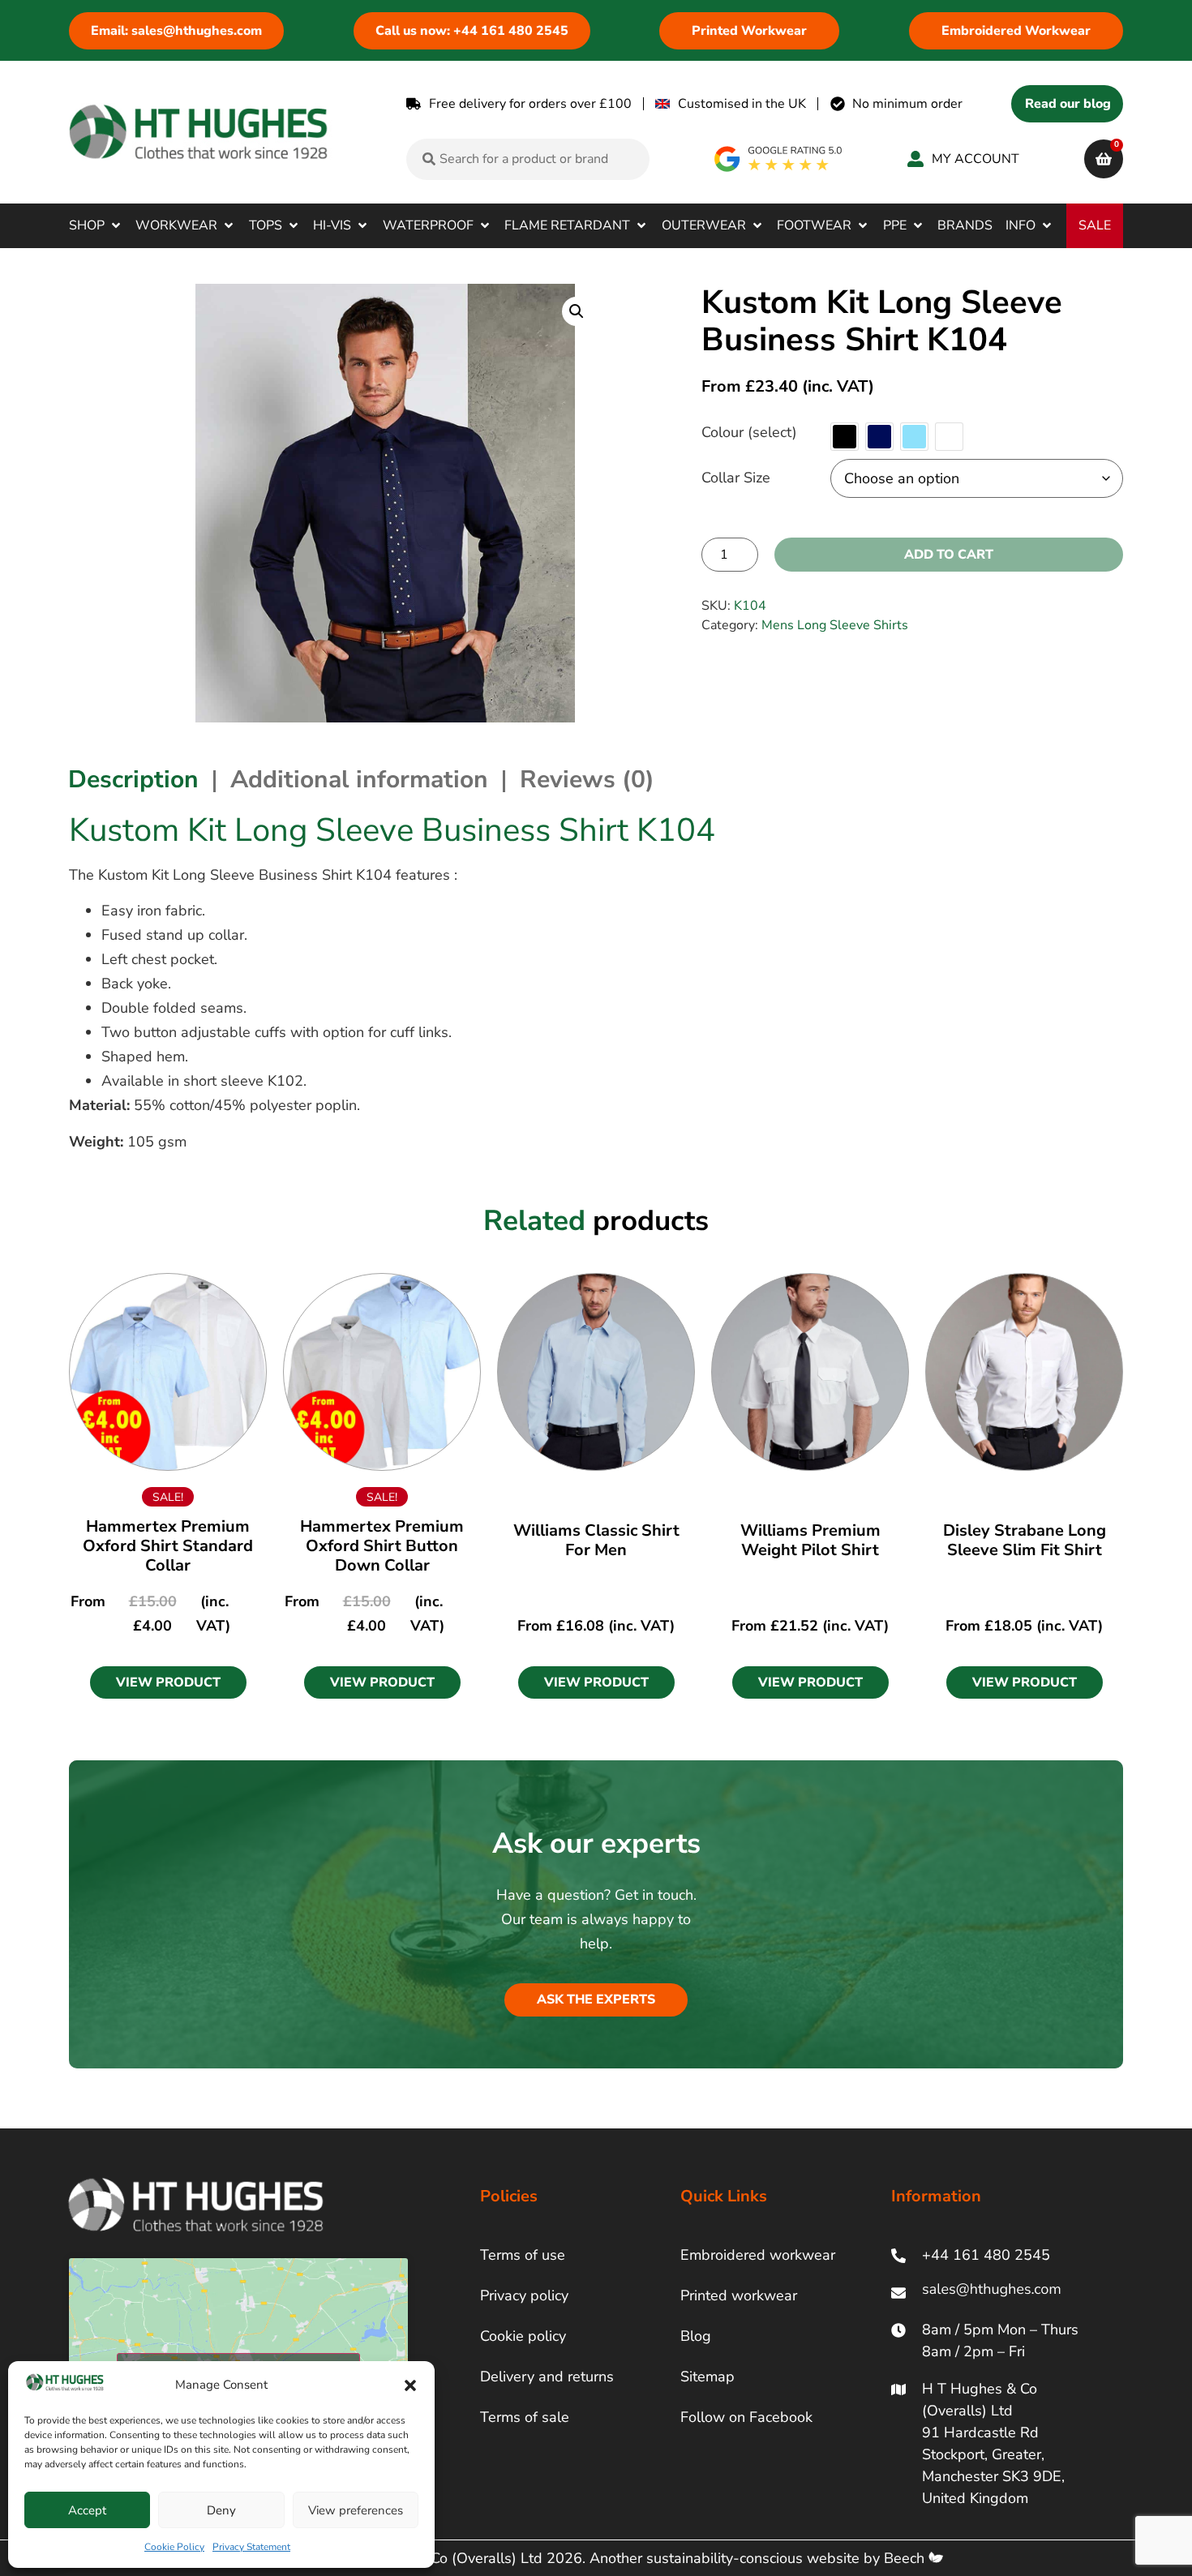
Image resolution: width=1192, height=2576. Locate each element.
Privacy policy (524, 2295)
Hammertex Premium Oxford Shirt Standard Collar (168, 1546)
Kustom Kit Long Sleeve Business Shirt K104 (392, 830)
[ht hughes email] (995, 2293)
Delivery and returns (547, 2377)
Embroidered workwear (758, 2255)
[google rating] (779, 159)
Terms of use (523, 2255)
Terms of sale (525, 2417)
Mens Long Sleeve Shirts (835, 625)
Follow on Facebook (746, 2417)
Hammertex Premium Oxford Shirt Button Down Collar (382, 1546)
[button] (410, 2385)
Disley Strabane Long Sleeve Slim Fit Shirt (1025, 1540)
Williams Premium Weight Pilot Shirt (810, 1540)
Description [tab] (133, 780)
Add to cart (949, 555)
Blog (696, 2336)
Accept (87, 2510)
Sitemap (707, 2377)
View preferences (356, 2510)
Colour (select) (749, 432)
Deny (221, 2510)
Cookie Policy (174, 2547)
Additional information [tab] (359, 780)
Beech (906, 2558)
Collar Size (736, 478)
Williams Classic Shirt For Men (596, 1540)
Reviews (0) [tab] (587, 780)
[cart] (1104, 159)
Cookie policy (523, 2336)
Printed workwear (739, 2295)
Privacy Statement (251, 2547)
